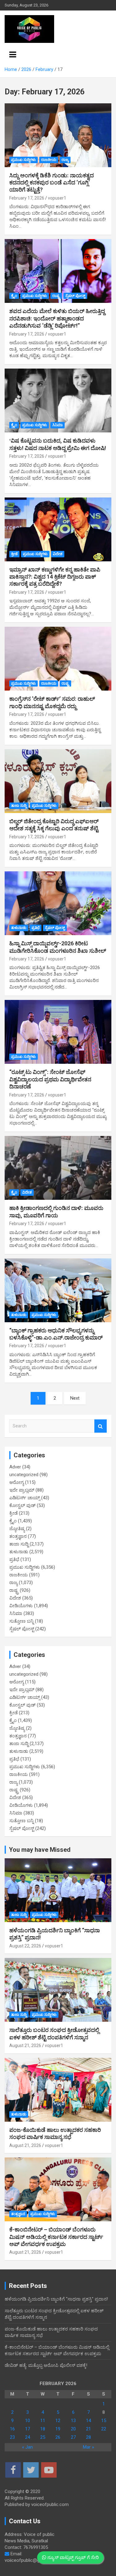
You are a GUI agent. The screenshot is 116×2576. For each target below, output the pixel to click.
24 (28, 2437)
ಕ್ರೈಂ (14, 296)
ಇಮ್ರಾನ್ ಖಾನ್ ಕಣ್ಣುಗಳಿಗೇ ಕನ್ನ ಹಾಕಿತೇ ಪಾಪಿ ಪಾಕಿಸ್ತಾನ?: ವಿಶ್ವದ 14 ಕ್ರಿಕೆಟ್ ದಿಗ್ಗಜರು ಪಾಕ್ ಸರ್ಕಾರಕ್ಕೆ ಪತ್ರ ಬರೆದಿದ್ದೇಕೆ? (55, 577)
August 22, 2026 (25, 1946)
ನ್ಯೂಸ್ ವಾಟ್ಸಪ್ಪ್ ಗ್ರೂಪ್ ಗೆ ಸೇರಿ (72, 2557)
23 (12, 2437)
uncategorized (24, 1475)
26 (58, 2437)
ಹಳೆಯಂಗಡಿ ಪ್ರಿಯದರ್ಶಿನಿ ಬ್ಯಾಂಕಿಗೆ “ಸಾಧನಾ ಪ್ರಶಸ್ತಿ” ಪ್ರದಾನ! (56, 2299)
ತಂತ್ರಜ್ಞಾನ (18, 1536)
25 (43, 2437)
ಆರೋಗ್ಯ (17, 1482)
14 (88, 2421)
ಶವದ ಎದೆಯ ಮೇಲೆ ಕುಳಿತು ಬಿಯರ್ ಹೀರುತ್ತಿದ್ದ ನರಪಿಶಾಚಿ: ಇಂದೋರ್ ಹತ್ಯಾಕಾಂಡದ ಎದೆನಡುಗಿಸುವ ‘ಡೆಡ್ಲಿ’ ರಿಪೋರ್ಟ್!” (57, 318)
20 (73, 2429)
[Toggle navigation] (13, 55)
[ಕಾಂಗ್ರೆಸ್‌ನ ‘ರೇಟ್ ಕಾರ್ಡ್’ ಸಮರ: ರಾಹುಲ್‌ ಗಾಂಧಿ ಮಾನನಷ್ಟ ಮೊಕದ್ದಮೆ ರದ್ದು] (58, 659)
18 (43, 2429)
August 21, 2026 (25, 2046)
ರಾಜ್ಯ (65, 160)
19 (58, 2429)
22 (104, 2429)
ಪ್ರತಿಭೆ (36, 928)
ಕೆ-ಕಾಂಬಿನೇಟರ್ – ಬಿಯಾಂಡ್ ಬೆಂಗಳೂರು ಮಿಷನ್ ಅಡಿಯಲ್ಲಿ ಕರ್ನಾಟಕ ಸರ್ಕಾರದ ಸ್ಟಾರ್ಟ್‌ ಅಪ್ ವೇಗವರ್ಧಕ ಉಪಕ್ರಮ (56, 2237)
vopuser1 (57, 198)
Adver (15, 1467)
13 (73, 2421)
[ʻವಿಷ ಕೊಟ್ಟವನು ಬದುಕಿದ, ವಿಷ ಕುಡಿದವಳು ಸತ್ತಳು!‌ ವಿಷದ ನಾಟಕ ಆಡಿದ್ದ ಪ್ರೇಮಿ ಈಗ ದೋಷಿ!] (58, 401)
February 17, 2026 (27, 198)
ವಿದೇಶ (58, 554)
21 (88, 2429)
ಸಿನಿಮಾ (58, 425)
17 (28, 2429)
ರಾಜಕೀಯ (49, 160)
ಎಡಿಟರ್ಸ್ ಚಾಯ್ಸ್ (25, 1498)
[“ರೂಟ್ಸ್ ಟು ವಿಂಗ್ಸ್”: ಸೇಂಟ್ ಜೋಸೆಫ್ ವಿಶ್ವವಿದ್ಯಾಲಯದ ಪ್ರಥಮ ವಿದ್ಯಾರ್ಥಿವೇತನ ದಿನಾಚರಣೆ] (58, 1032)
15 (104, 2421)
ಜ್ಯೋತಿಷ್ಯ (17, 1529)
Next (75, 1398)
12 (58, 2421)
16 (12, 2429)
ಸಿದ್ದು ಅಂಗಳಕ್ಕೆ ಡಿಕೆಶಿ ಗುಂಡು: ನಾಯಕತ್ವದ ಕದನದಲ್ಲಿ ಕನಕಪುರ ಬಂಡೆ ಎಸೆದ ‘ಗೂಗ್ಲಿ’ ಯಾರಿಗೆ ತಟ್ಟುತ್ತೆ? (52, 183)
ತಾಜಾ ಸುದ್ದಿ (19, 806)
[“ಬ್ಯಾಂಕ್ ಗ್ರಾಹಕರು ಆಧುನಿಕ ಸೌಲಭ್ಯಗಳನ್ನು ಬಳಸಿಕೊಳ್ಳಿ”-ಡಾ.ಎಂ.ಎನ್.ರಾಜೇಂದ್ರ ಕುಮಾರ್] (58, 1290)
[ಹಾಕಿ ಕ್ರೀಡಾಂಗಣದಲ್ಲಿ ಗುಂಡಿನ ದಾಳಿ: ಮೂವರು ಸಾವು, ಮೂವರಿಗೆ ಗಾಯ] (58, 1168)
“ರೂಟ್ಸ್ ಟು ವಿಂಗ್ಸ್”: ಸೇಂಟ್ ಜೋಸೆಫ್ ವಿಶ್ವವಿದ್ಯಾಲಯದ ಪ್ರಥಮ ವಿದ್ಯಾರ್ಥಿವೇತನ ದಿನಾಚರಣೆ (50, 1079)
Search (101, 1426)
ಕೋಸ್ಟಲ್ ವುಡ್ (22, 1505)
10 (28, 2421)
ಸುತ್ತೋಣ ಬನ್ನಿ (21, 1621)
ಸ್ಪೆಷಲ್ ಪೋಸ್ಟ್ (75, 296)
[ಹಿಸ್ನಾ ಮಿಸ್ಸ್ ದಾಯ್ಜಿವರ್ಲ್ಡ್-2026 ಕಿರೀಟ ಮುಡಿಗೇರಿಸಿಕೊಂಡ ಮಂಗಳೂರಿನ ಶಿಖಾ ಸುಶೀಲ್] (58, 903)
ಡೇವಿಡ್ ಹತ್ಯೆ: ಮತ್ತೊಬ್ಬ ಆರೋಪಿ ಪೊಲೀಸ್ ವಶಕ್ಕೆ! (46, 2365)
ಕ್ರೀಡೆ (14, 554)
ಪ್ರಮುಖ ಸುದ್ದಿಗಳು (24, 160)
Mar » (88, 2447)
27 (73, 2437)
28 (88, 2437)
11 (43, 2421)
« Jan (27, 2447)
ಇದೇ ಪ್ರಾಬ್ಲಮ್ (22, 1490)
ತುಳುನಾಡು (19, 928)
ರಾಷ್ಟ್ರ (56, 296)
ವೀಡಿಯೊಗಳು (21, 1606)
